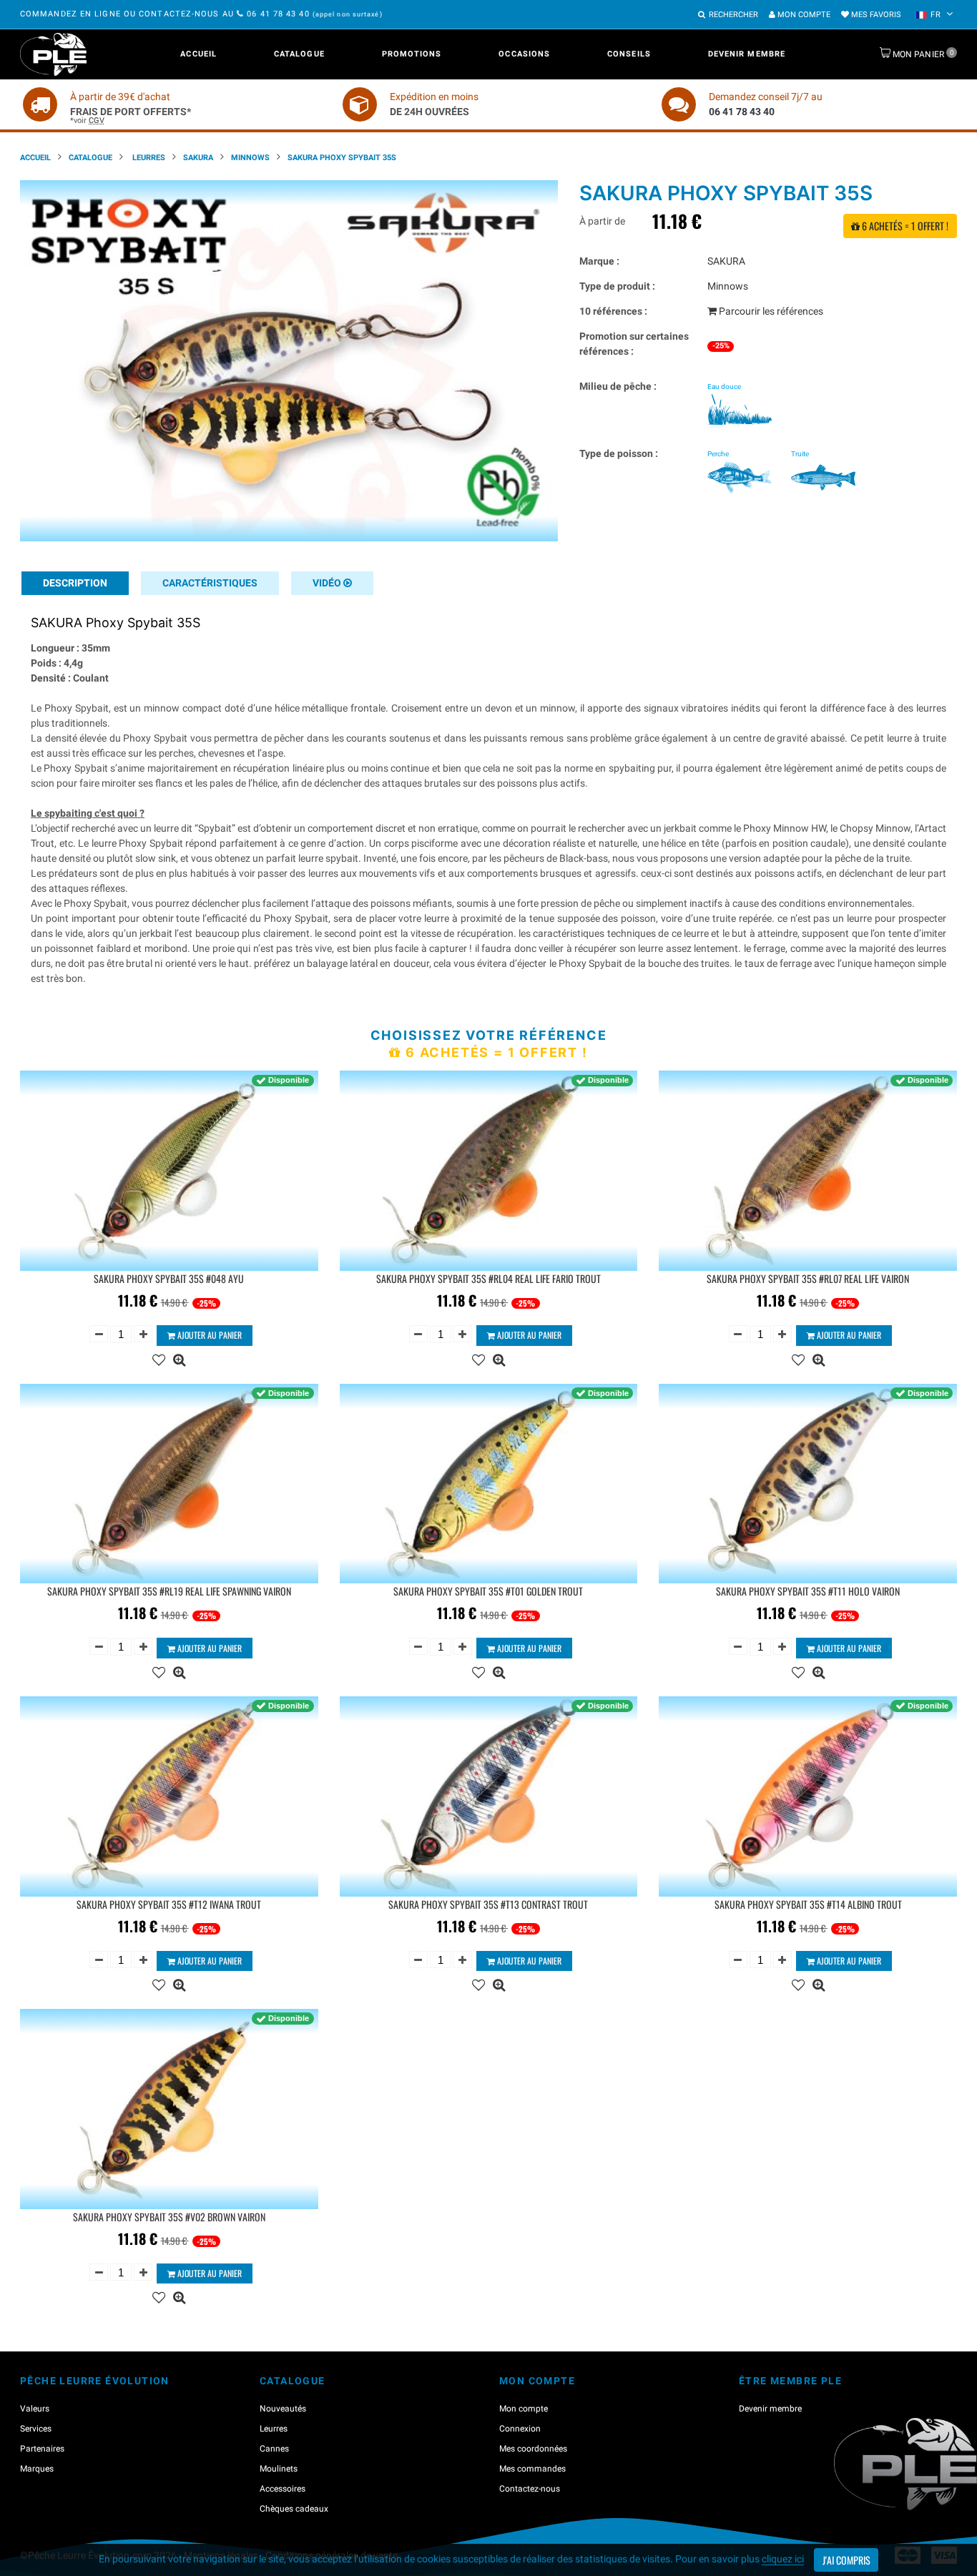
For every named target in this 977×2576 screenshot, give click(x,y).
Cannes (274, 2449)
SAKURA (198, 158)
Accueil (198, 54)
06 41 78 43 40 (278, 14)
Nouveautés (283, 2409)
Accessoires (283, 2489)
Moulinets (279, 2469)
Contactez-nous (530, 2489)
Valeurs (35, 2409)
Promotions (412, 54)
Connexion (520, 2429)
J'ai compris (846, 2560)
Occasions (524, 54)
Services (36, 2429)
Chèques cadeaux (294, 2509)
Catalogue (299, 54)
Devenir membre (747, 54)
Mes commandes (532, 2469)
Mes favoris (875, 15)
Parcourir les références (770, 311)
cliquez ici (783, 2559)
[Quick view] (179, 1358)
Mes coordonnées (533, 2449)
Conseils (629, 54)
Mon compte (803, 15)
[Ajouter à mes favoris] (159, 1358)
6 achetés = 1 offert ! (904, 226)
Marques (37, 2469)
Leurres (148, 158)
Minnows (250, 158)
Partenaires (42, 2449)
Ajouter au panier (208, 1335)
